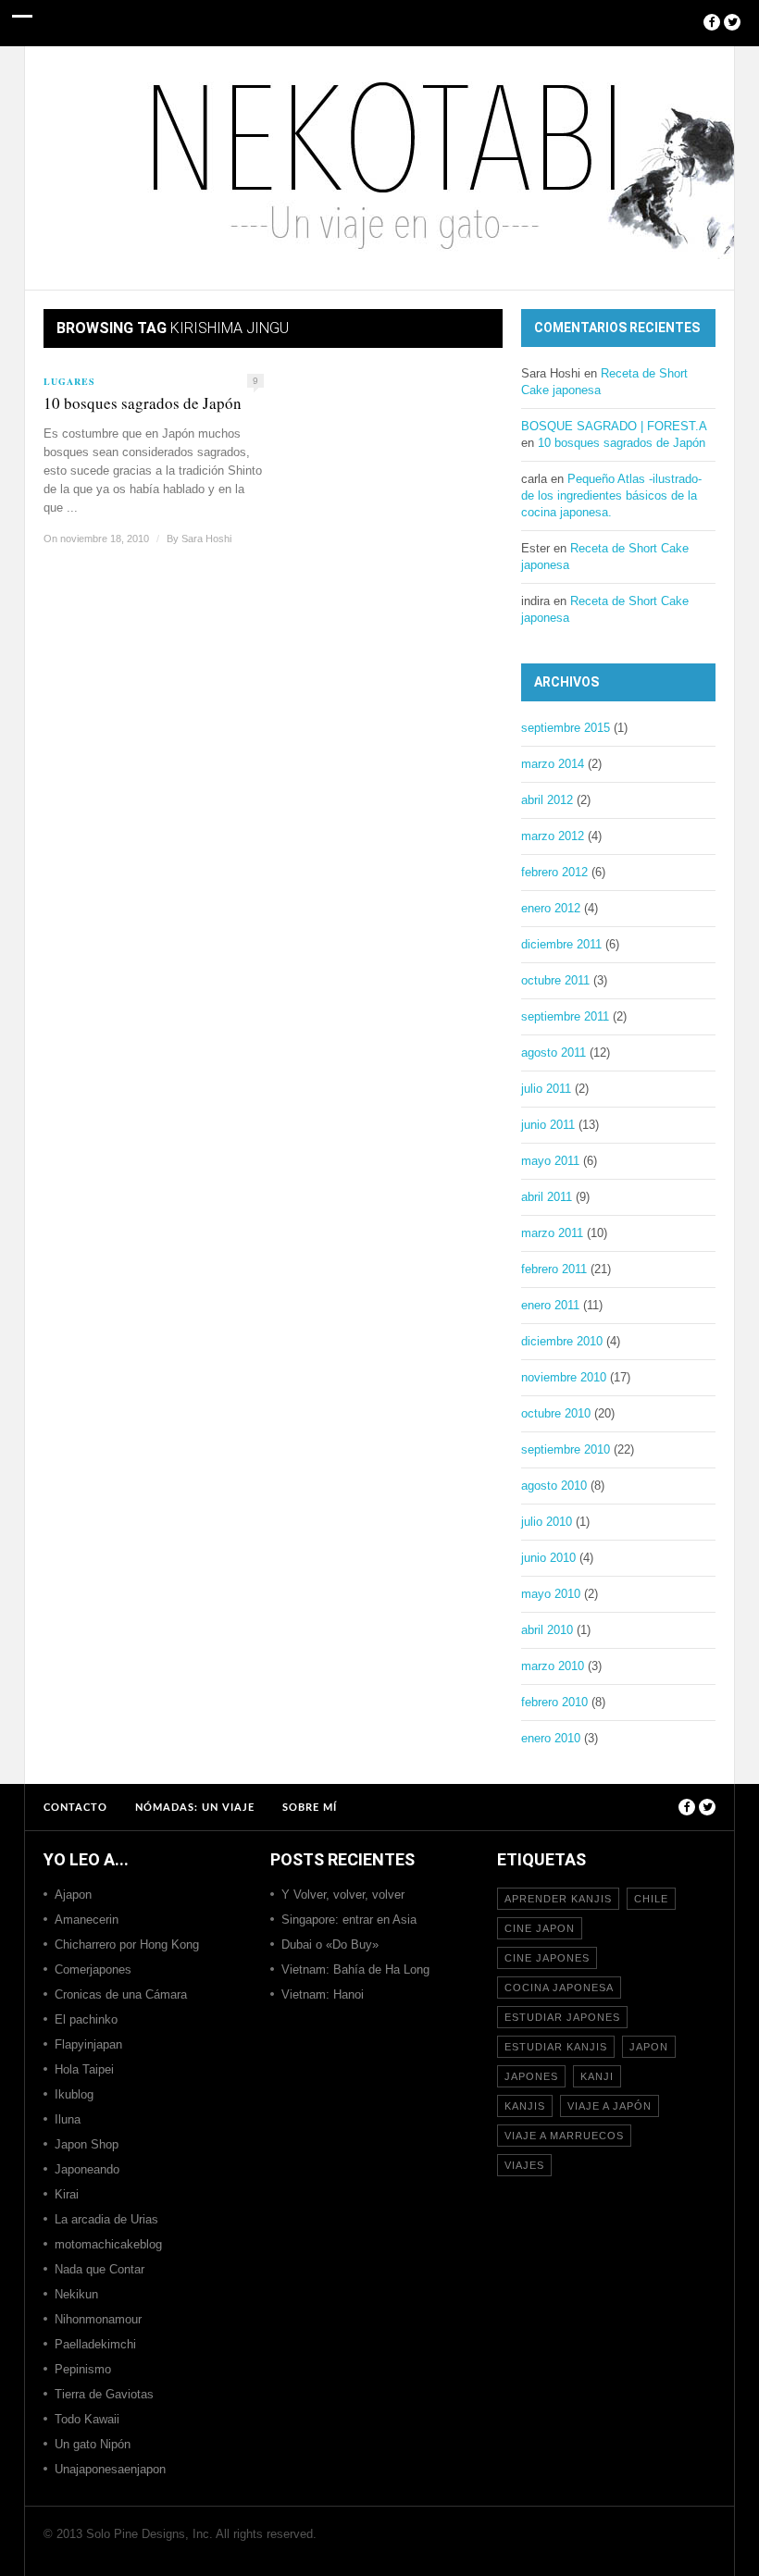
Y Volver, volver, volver (343, 1895)
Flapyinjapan (88, 2044)
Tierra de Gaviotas (104, 2394)
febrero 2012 (554, 872)
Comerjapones (93, 1969)
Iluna (68, 2119)
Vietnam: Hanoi (323, 1994)
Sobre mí (310, 1808)
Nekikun (76, 2294)
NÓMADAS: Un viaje (195, 1808)
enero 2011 (550, 1305)
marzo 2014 (553, 764)
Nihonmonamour (98, 2319)
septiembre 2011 (565, 1016)
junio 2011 (548, 1125)
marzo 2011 (552, 1233)
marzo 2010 (553, 1666)
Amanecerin (87, 1920)
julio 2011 (546, 1089)
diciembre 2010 (562, 1341)
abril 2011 (547, 1197)
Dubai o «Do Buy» (330, 1944)
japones (531, 2076)
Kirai (67, 2194)
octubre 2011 (555, 980)
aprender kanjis (558, 1899)
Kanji (597, 2076)
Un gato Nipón (93, 2444)
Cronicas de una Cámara (121, 1994)
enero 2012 (551, 908)
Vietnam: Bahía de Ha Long (355, 1969)
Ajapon (73, 1895)
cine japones (547, 1958)
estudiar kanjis (556, 2047)
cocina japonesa (559, 1988)
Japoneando (87, 2169)
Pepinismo (83, 2369)
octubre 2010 (556, 1413)
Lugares (69, 381)
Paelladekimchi (95, 2344)
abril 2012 (547, 800)
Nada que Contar (100, 2269)
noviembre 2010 (564, 1377)
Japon (649, 2047)
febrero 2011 (554, 1269)
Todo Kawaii (87, 2419)
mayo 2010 (551, 1594)
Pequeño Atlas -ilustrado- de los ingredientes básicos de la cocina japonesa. (611, 495)
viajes (524, 2165)
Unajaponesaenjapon (110, 2469)
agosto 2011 (554, 1053)
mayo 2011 (550, 1161)
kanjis (525, 2106)
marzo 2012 (553, 836)
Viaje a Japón (610, 2106)
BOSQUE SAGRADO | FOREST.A (614, 426)
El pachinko (86, 2019)
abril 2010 (547, 1630)
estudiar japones (562, 2017)
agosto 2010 (554, 1486)
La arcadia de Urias (106, 2219)
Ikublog (74, 2094)
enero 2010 (551, 1738)
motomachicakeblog (108, 2244)
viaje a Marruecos (564, 2136)
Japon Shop (87, 2144)
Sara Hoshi (206, 539)
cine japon (540, 1928)
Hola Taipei (84, 2069)
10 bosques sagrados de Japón (143, 403)
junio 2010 (548, 1558)
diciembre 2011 (561, 944)
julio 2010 (547, 1522)
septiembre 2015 (566, 728)
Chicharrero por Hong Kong (127, 1944)
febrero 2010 (554, 1702)
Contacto (75, 1808)
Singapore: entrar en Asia (349, 1920)
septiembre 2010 (566, 1449)
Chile (651, 1899)
